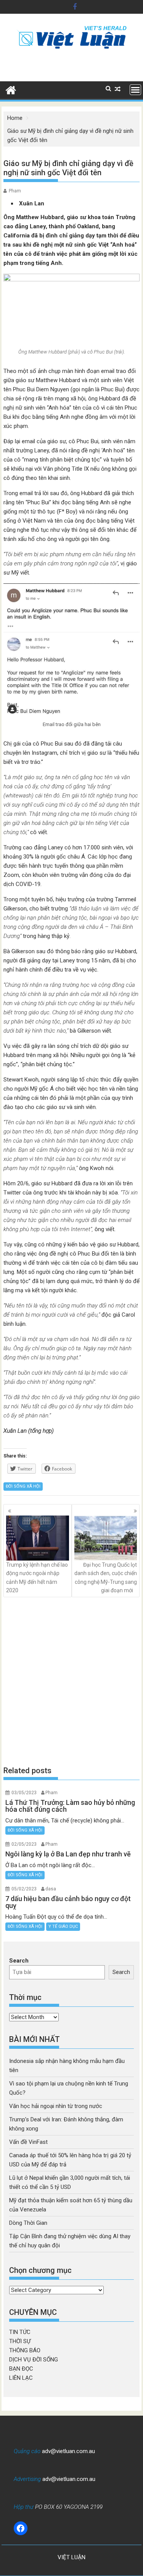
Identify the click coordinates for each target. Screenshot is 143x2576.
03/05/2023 (24, 1793)
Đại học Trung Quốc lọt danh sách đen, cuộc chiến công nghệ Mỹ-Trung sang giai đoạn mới (106, 1578)
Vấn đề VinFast (28, 2142)
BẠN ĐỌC (21, 2369)
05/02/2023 (24, 1889)
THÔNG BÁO (25, 2350)
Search (19, 1961)
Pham (15, 191)
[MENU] (135, 90)
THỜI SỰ (20, 2341)
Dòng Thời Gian (28, 2223)
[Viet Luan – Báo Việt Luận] (11, 89)
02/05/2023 (24, 1844)
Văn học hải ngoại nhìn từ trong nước (56, 2106)
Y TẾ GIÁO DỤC (63, 1926)
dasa (51, 1889)
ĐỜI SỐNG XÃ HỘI (23, 1486)
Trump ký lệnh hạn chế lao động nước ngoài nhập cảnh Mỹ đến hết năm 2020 (37, 1578)
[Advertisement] (71, 1681)
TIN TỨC (20, 2332)
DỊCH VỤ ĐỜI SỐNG (34, 2360)
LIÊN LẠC (21, 2378)
